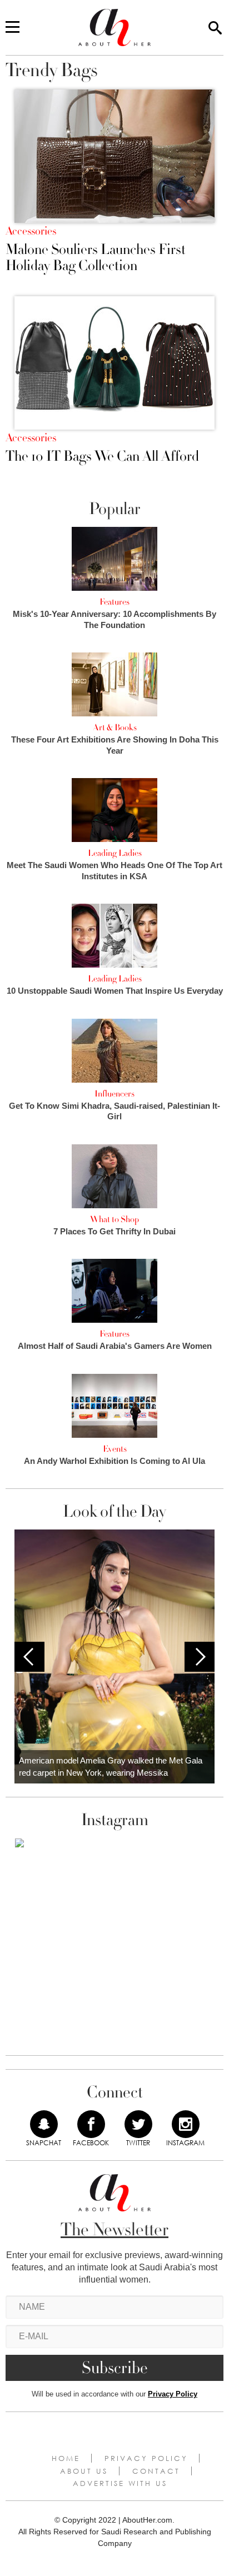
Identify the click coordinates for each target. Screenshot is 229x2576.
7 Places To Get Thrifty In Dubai (114, 1231)
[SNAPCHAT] (44, 2124)
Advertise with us (120, 2483)
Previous (29, 1657)
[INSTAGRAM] (186, 2124)
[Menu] (13, 28)
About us (84, 2471)
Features (114, 602)
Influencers (114, 1094)
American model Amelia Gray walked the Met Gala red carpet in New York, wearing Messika (111, 1767)
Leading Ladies (115, 853)
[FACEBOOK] (91, 2124)
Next (200, 1657)
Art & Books (115, 728)
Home (66, 2458)
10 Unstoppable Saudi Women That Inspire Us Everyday (115, 991)
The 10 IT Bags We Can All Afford (102, 457)
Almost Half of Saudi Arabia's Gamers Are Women (115, 1346)
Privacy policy (146, 2458)
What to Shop (114, 1219)
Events (115, 1449)
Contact (156, 2471)
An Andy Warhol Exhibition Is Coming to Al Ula (114, 1461)
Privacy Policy (173, 2394)
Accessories (31, 231)
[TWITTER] (138, 2124)
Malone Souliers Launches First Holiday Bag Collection (96, 258)
